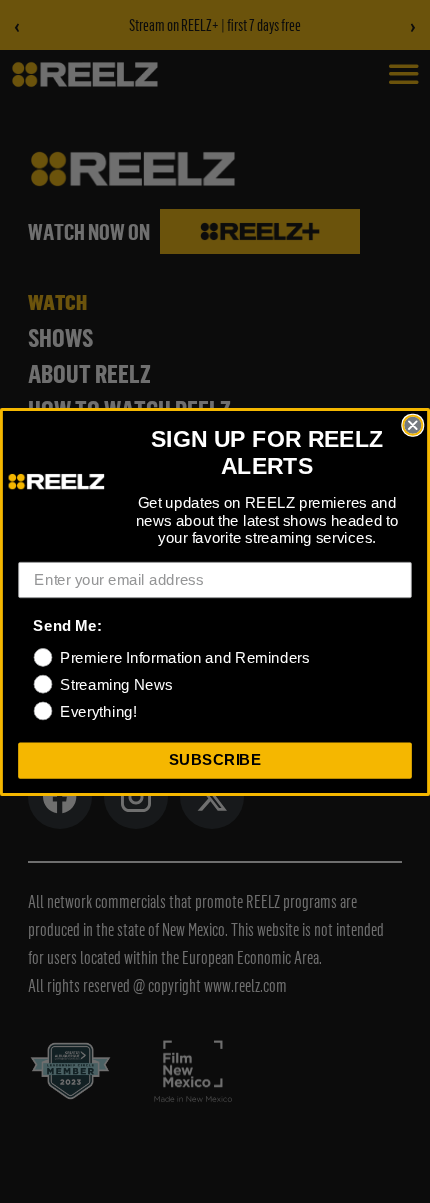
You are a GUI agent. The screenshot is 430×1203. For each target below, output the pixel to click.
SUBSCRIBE (215, 760)
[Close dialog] (412, 424)
